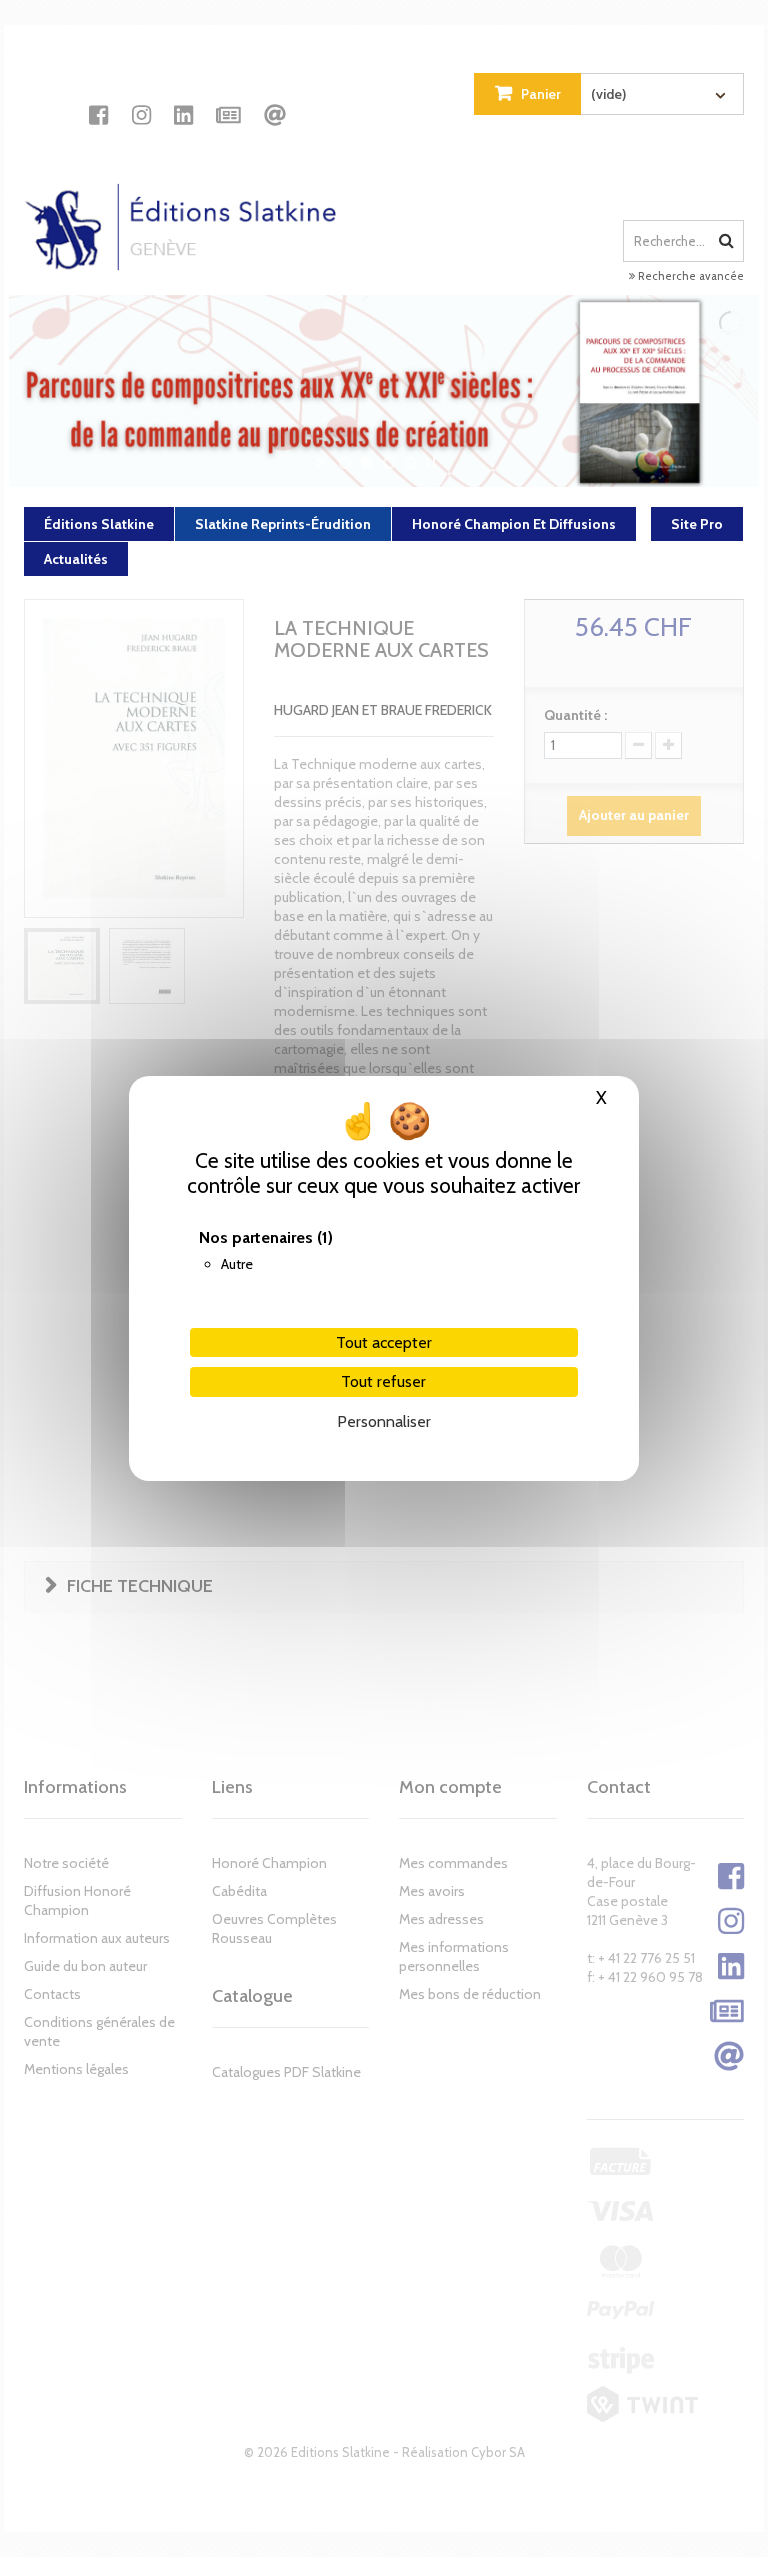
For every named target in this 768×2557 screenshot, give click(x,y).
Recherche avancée (689, 276)
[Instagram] (141, 97)
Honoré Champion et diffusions (514, 524)
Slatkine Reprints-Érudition (283, 524)
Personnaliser (384, 1421)
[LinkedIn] (183, 97)
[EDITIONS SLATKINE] (187, 209)
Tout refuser (383, 1381)
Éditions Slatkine (99, 524)
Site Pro (697, 524)
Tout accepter (384, 1342)
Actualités (76, 559)
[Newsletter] (228, 97)
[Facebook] (98, 97)
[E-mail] (275, 97)
